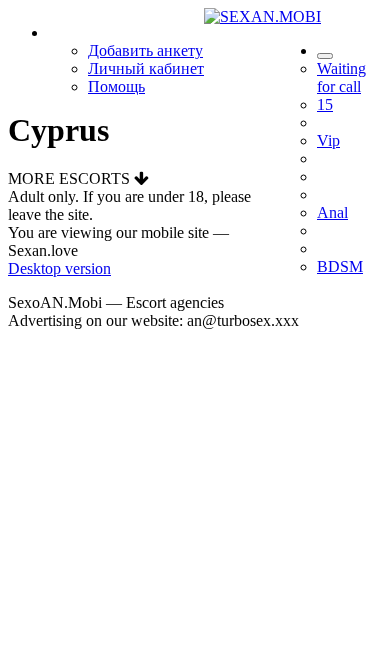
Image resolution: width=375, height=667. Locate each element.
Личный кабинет (146, 68)
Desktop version (59, 268)
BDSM (340, 266)
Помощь (116, 86)
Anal (332, 212)
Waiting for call (341, 77)
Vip (328, 140)
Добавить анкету (145, 50)
